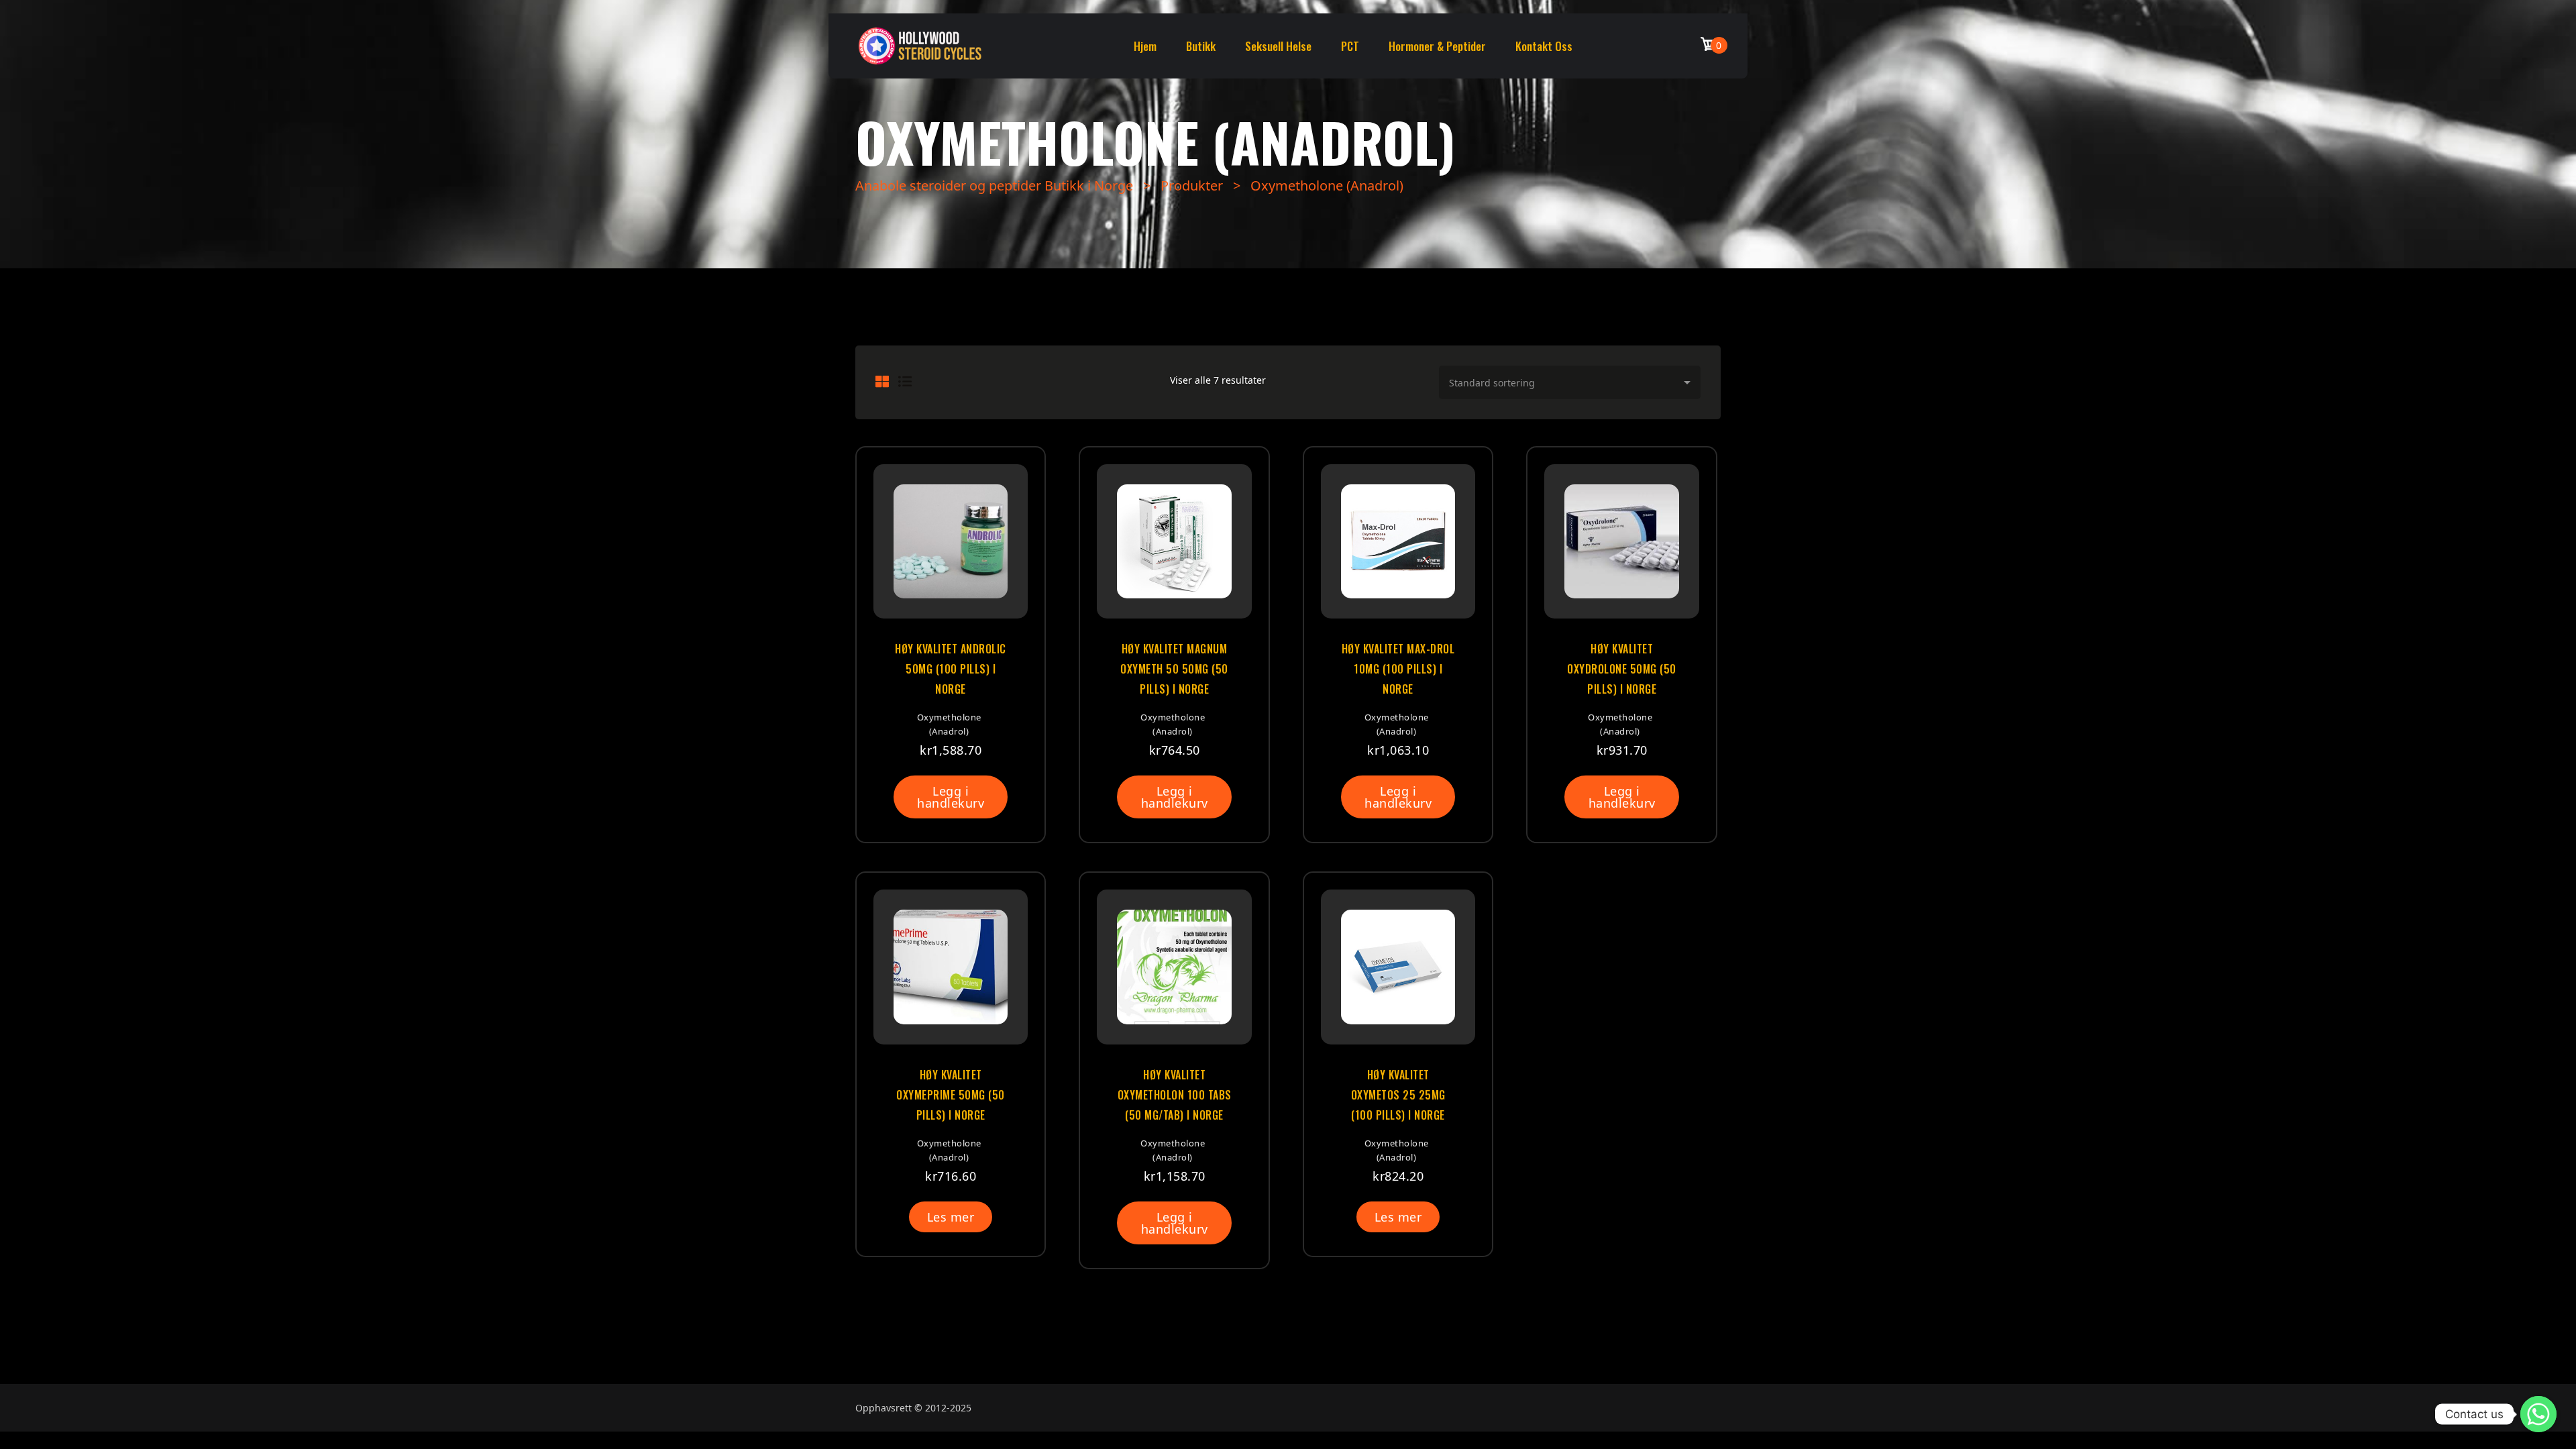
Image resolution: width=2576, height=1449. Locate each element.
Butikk (1201, 46)
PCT (1350, 46)
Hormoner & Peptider (1437, 46)
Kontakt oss (1544, 46)
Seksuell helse (1278, 46)
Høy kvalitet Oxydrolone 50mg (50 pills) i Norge (1622, 669)
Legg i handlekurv (951, 797)
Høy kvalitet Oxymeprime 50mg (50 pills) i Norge (951, 1095)
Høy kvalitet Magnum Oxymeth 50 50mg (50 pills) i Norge (1174, 669)
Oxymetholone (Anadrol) (949, 724)
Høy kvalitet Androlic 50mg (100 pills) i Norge (951, 669)
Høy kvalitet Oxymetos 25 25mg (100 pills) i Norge (1398, 1095)
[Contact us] (2538, 1414)
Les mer (951, 1217)
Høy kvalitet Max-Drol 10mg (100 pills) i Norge (1398, 669)
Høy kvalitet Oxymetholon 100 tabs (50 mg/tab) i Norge (1174, 1095)
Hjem (1145, 46)
